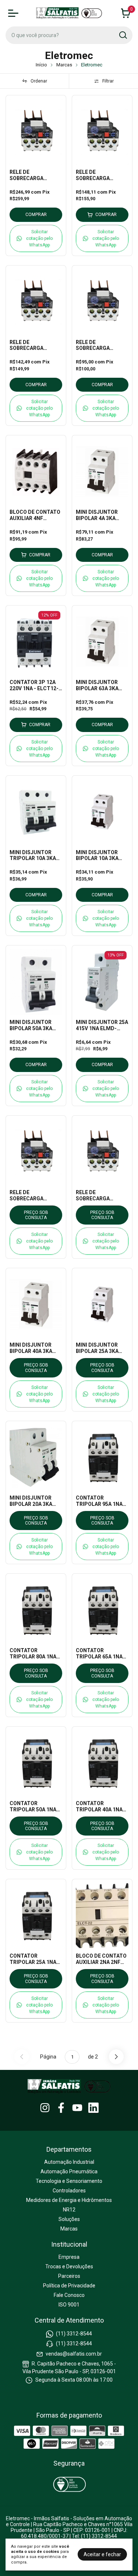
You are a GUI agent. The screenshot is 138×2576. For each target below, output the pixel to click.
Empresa (69, 2257)
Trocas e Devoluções (69, 2266)
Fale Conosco (69, 2295)
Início (41, 65)
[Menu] (15, 13)
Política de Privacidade (69, 2286)
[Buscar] (123, 35)
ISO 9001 (69, 2305)
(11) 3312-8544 (74, 2334)
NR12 (69, 2210)
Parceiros (69, 2276)
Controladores (69, 2191)
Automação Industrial (69, 2162)
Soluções (69, 2219)
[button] (36, 238)
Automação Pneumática (69, 2171)
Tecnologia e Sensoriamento (69, 2181)
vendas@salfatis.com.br (74, 2354)
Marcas (64, 65)
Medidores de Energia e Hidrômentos (69, 2200)
